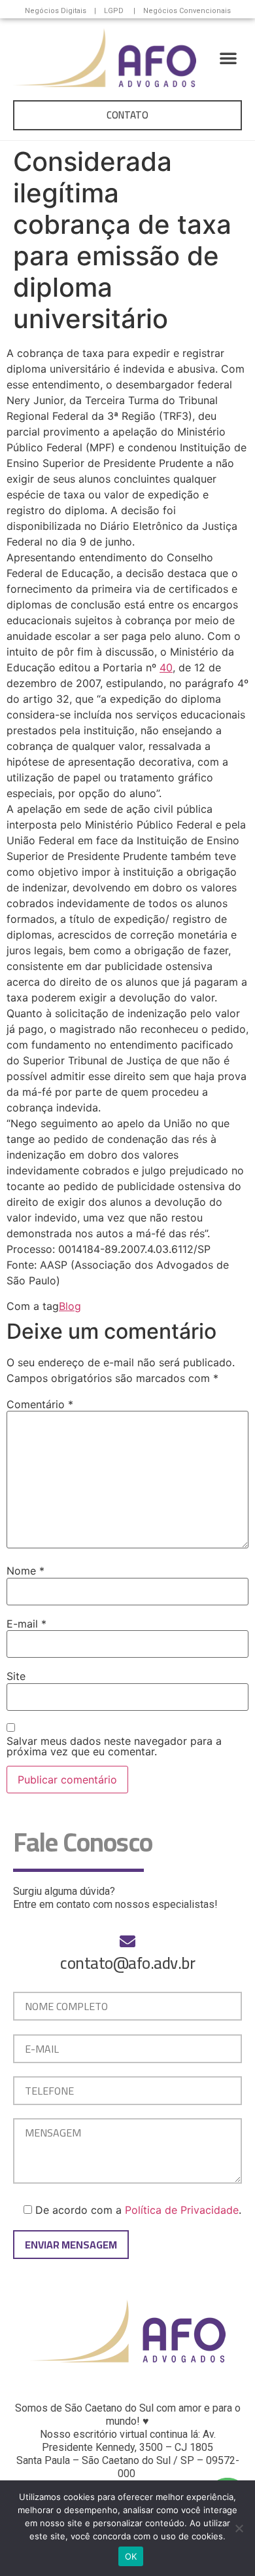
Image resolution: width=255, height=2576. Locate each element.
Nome (25, 1571)
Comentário (40, 1404)
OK (131, 2556)
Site (16, 1676)
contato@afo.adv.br (127, 1963)
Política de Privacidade (182, 2210)
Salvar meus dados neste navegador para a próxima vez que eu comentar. (114, 1746)
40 (166, 667)
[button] (228, 58)
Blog (70, 1306)
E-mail (26, 1624)
